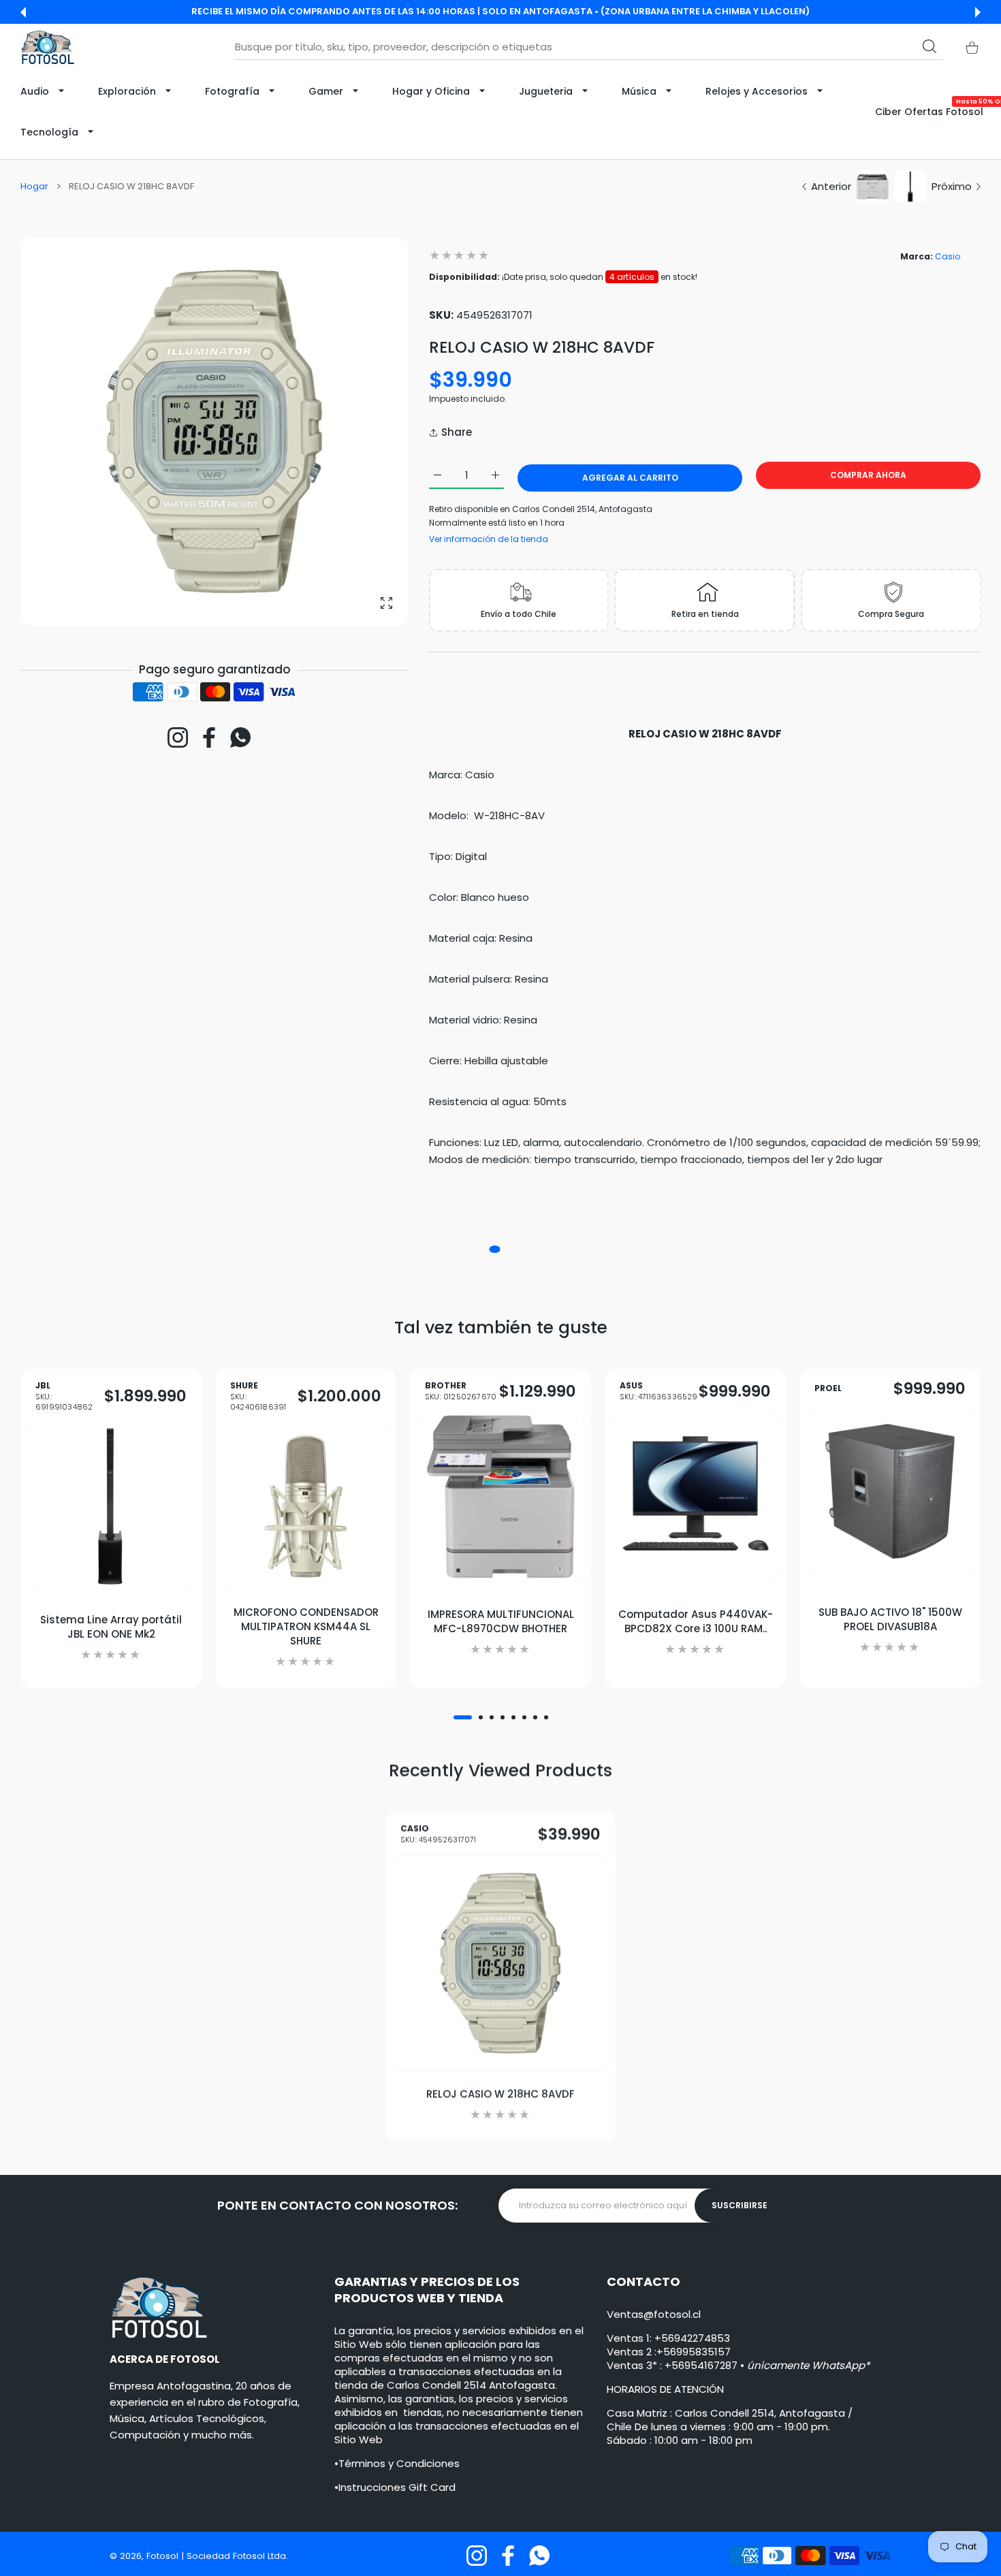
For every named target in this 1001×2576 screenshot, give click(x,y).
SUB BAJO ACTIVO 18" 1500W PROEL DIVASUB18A (890, 1619)
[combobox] (589, 47)
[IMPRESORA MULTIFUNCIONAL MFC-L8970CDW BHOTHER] (500, 1497)
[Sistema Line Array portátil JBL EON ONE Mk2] (111, 1506)
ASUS (659, 1392)
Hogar (34, 187)
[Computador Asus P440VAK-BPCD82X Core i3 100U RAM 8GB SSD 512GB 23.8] (695, 1497)
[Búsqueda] (929, 46)
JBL (64, 1396)
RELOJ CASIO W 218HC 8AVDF (500, 2094)
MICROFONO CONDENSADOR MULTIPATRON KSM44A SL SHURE (306, 1626)
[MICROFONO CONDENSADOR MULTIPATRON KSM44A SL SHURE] (306, 1506)
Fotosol (164, 2556)
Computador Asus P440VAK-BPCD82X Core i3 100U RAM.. (696, 1621)
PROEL (828, 1388)
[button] (23, 12)
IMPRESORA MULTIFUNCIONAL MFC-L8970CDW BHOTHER (501, 1621)
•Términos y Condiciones (397, 2463)
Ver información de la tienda (489, 539)
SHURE (258, 1396)
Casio (948, 256)
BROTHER (461, 1392)
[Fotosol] (48, 47)
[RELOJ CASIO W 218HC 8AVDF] (500, 1964)
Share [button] (457, 432)
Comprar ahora (868, 475)
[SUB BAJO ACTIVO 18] (890, 1491)
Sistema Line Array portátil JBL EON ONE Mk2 (111, 1626)
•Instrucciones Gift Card (395, 2487)
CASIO (439, 1834)
